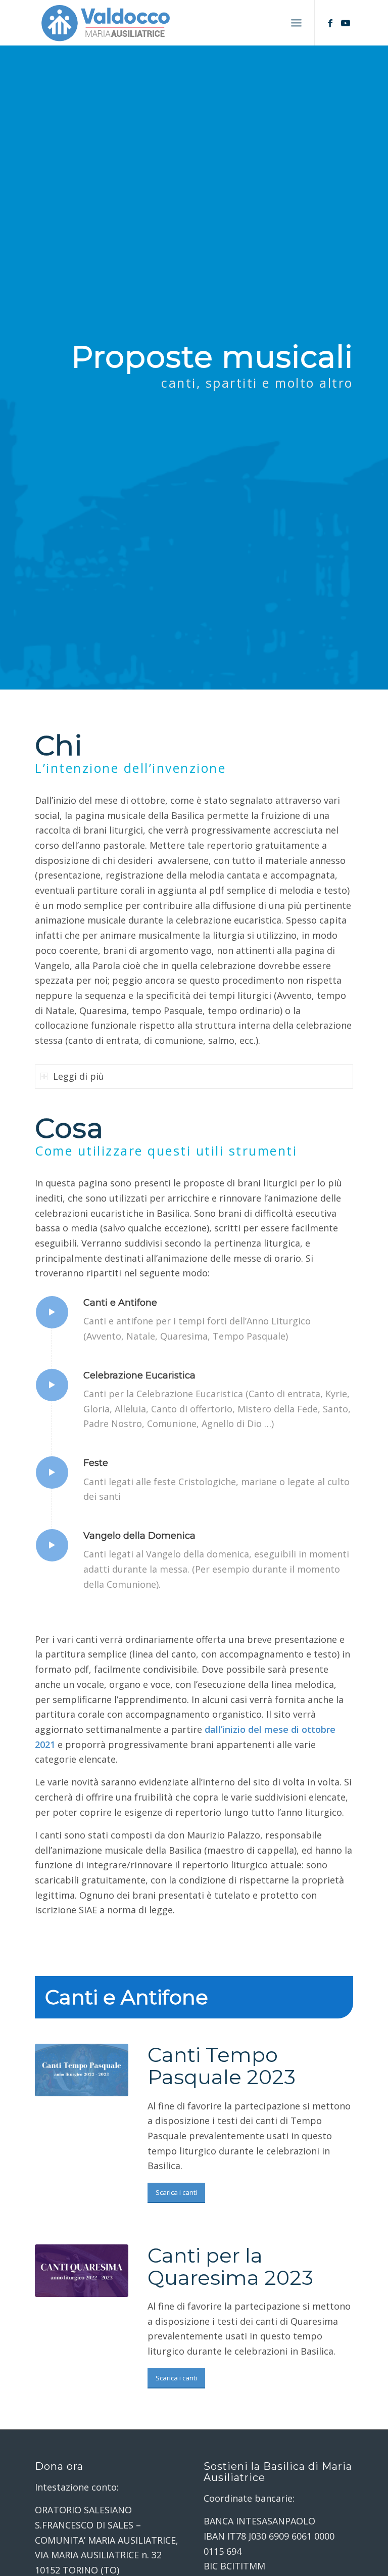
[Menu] (296, 23)
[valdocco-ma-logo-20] (105, 23)
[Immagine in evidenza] (82, 2070)
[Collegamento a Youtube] (346, 23)
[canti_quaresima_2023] (82, 2271)
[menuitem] (296, 23)
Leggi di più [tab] (79, 1076)
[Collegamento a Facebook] (330, 23)
